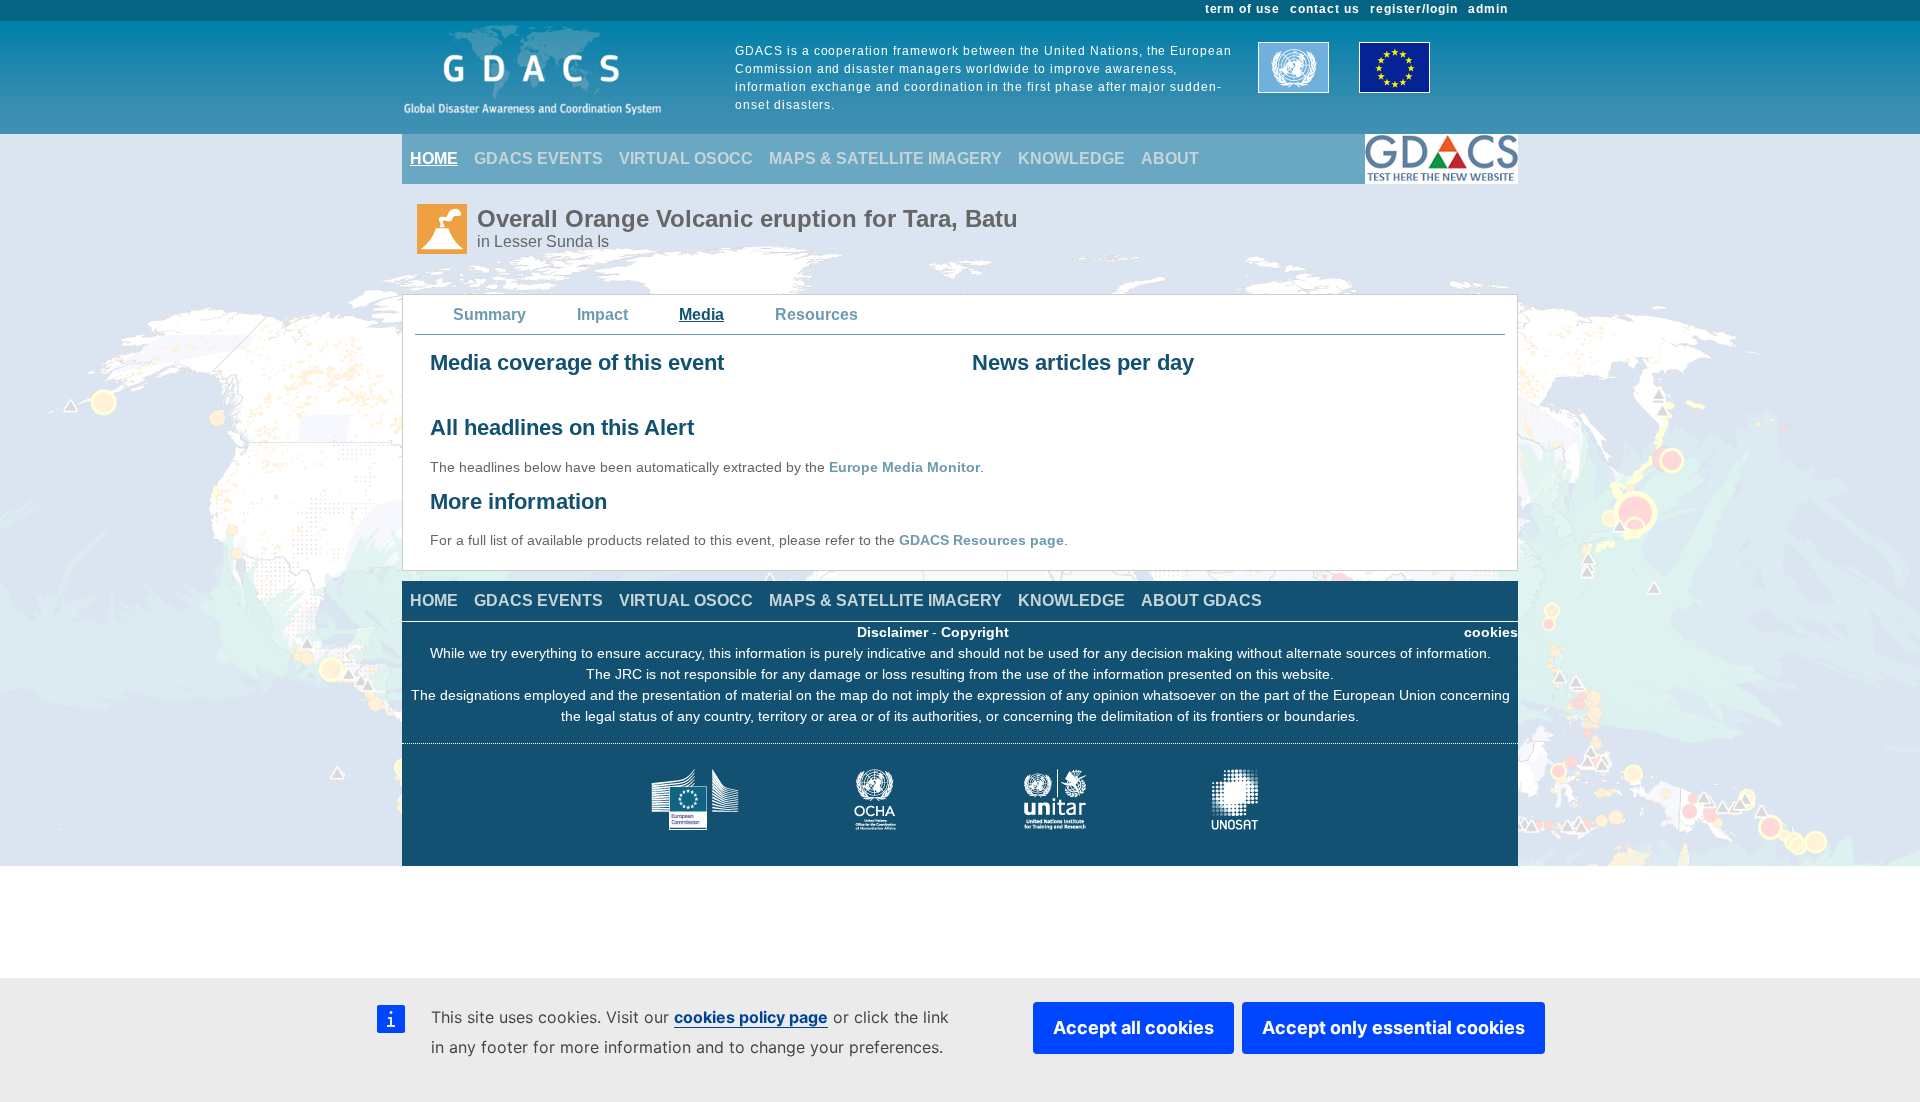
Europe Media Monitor (904, 467)
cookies (1491, 632)
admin (1488, 9)
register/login (1414, 9)
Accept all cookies (1133, 1027)
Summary (489, 314)
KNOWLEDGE (1071, 158)
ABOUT (1170, 158)
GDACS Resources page (981, 540)
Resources (816, 314)
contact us (1325, 9)
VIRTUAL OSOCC (686, 158)
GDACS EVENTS (538, 158)
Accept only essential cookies (1393, 1027)
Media (701, 314)
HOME (434, 158)
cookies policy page (751, 1017)
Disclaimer (892, 632)
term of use (1243, 9)
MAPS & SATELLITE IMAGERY (885, 158)
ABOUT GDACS (1201, 600)
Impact (602, 314)
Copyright (975, 632)
